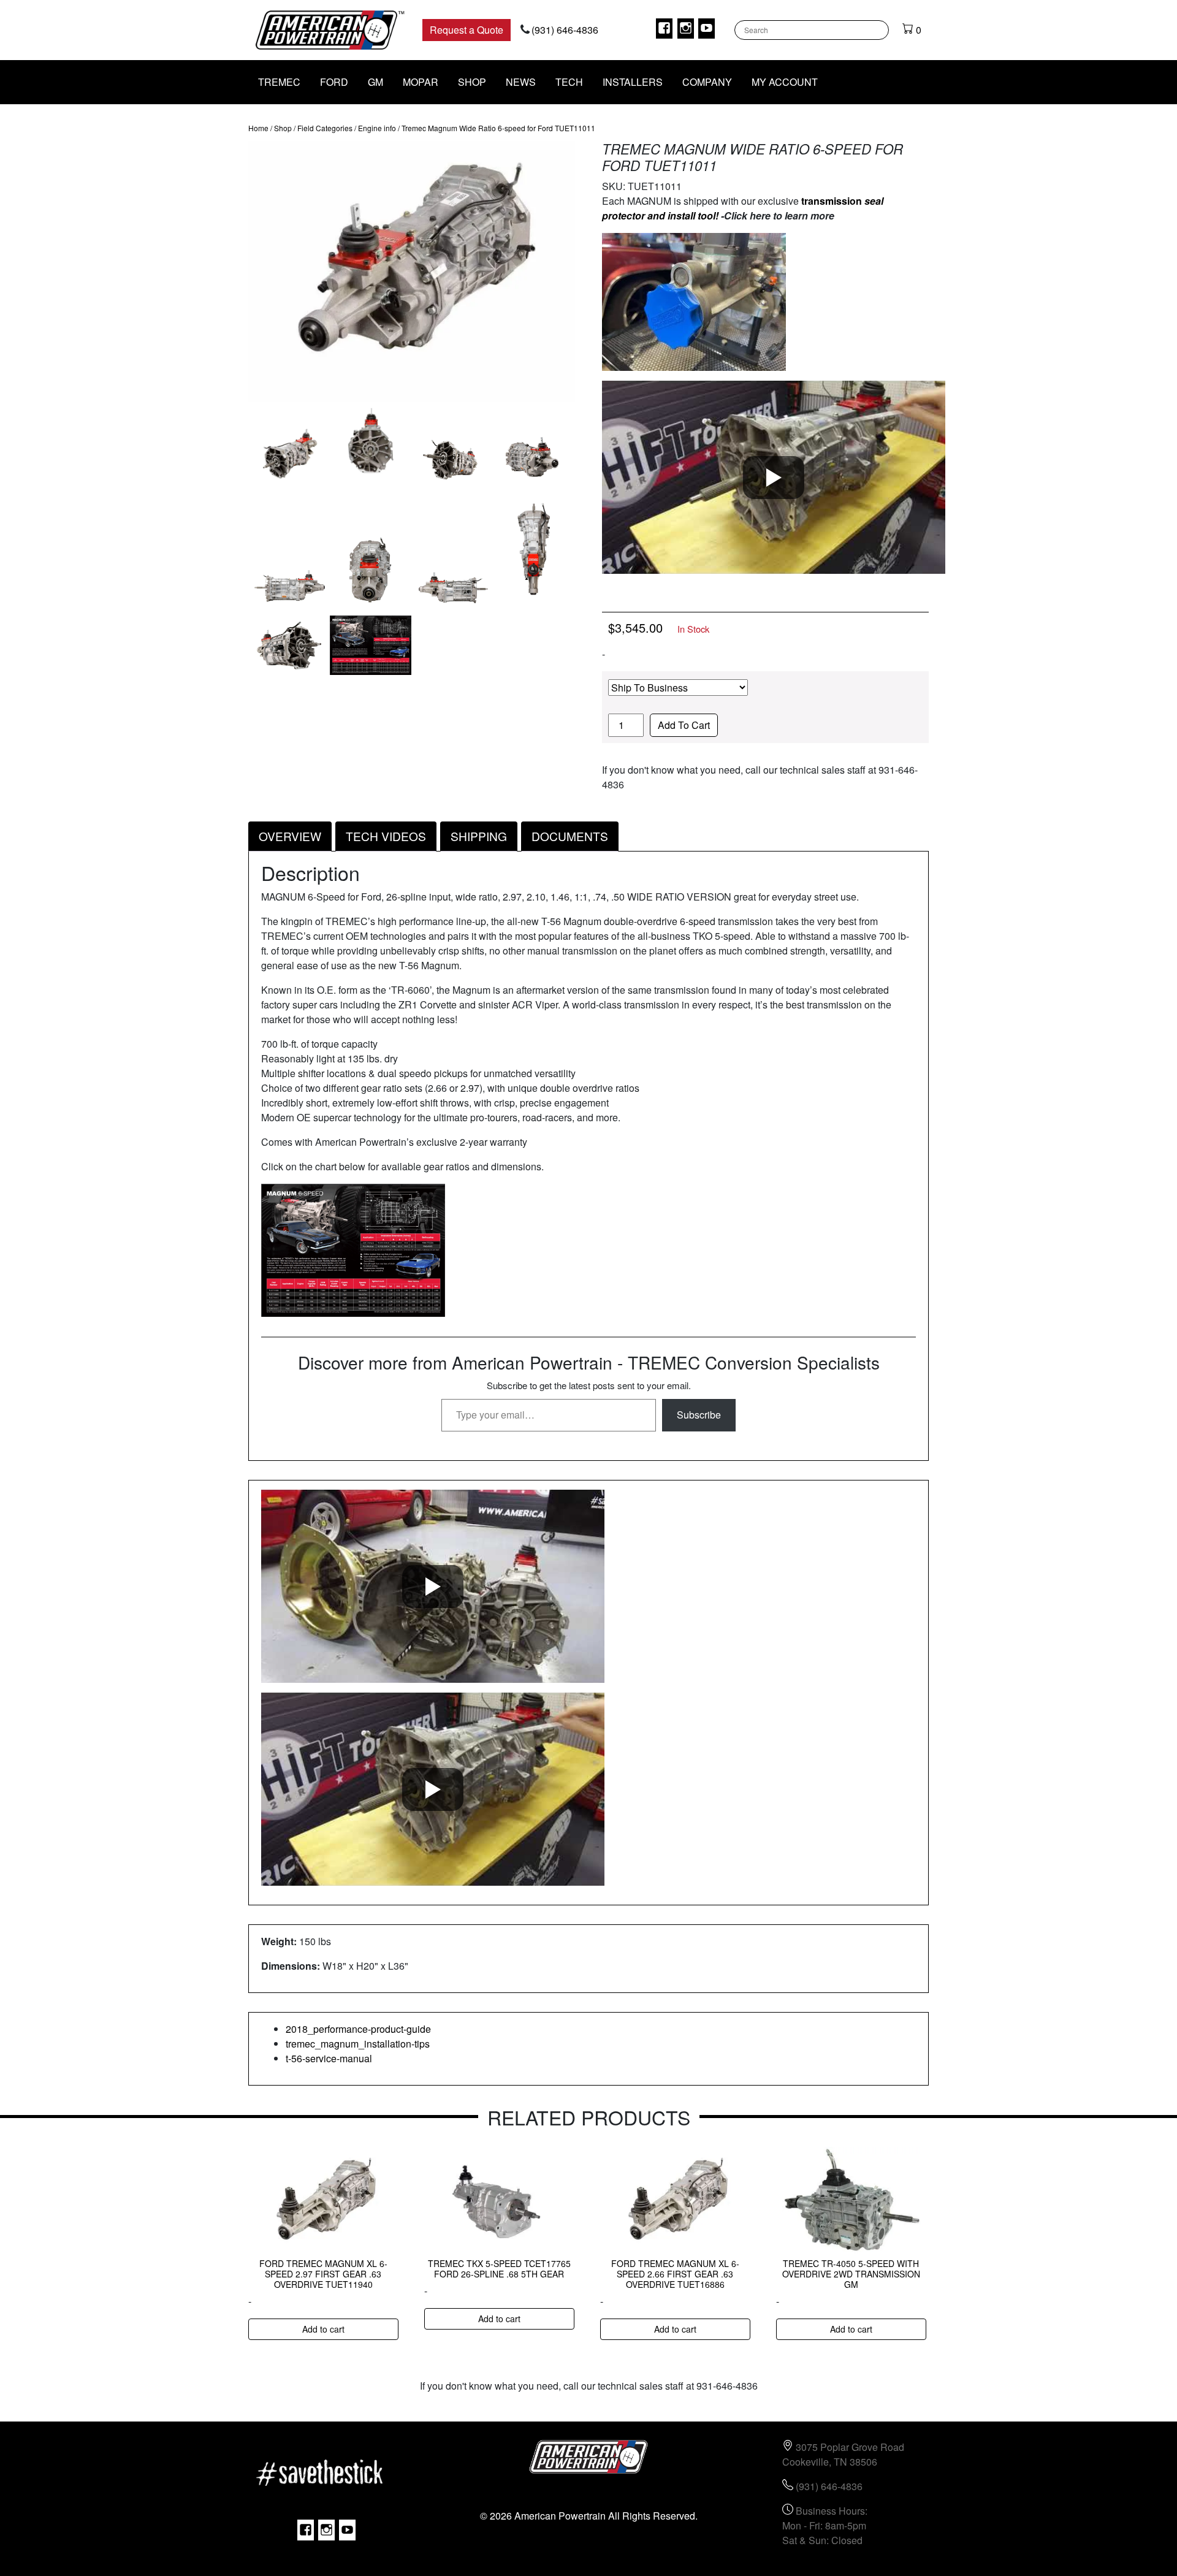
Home (258, 128)
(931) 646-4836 (565, 30)
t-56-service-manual (329, 2058)
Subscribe (699, 1415)
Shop (283, 128)
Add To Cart (684, 725)
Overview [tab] (290, 836)
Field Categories (325, 128)
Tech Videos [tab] (386, 836)
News (521, 82)
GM (375, 82)
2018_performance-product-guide (358, 2029)
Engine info (377, 128)
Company (707, 82)
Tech (569, 82)
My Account (785, 82)
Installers (633, 82)
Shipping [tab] (479, 836)
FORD (334, 82)
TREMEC (279, 82)
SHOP (472, 82)
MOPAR (421, 82)
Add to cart (323, 2329)
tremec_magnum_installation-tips (358, 2044)
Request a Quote (467, 30)
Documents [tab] (570, 836)
